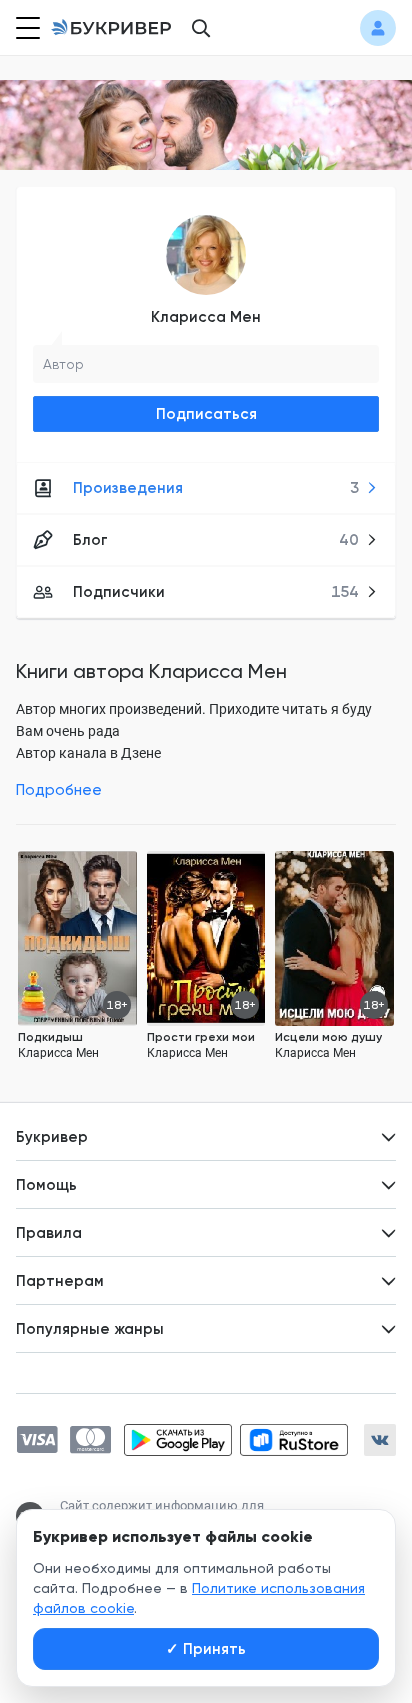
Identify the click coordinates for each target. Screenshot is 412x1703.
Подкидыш (50, 1037)
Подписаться (206, 414)
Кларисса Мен (206, 317)
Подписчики (216, 592)
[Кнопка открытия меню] (26, 28)
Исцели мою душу (328, 1037)
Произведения (216, 488)
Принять (206, 1649)
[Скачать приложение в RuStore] (294, 1440)
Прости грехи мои (201, 1037)
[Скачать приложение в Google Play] (178, 1440)
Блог (216, 540)
